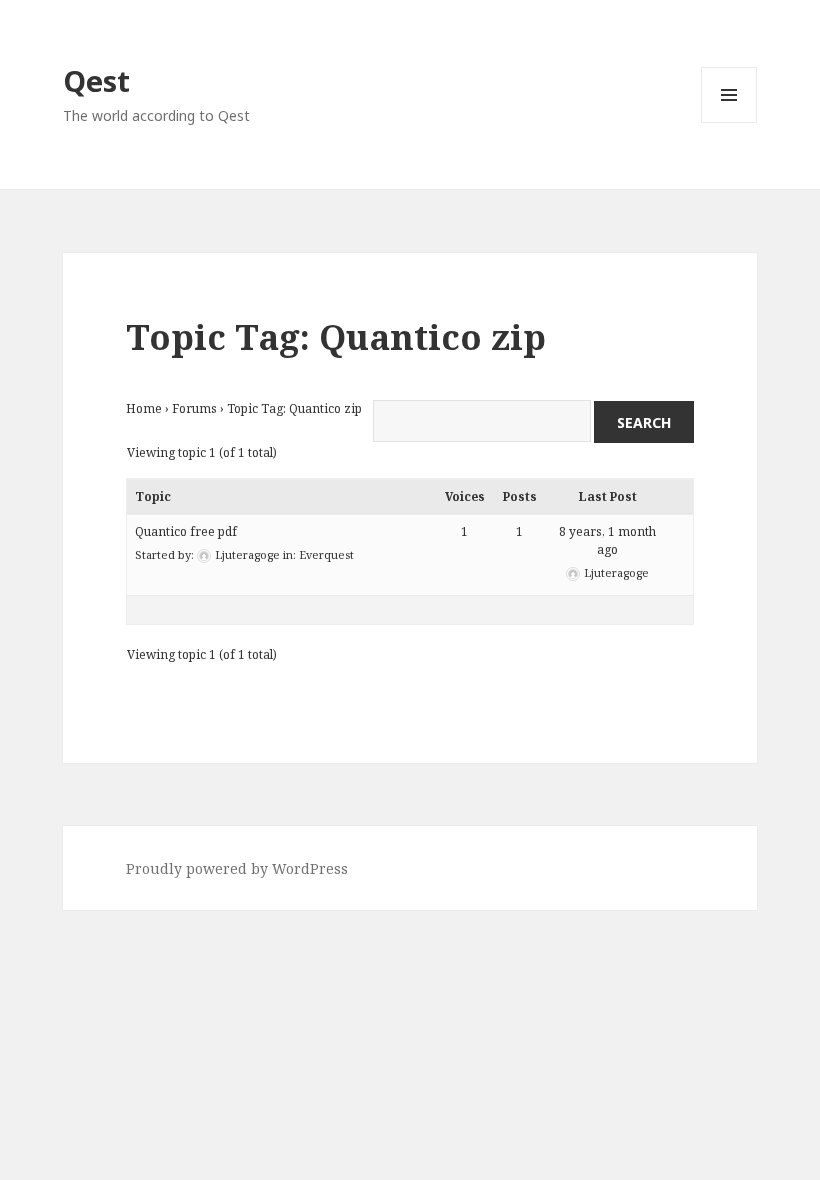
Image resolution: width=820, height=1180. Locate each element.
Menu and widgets (729, 122)
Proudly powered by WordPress (237, 868)
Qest (96, 80)
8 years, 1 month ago (607, 540)
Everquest (326, 554)
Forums (194, 408)
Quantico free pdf (186, 531)
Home (144, 408)
